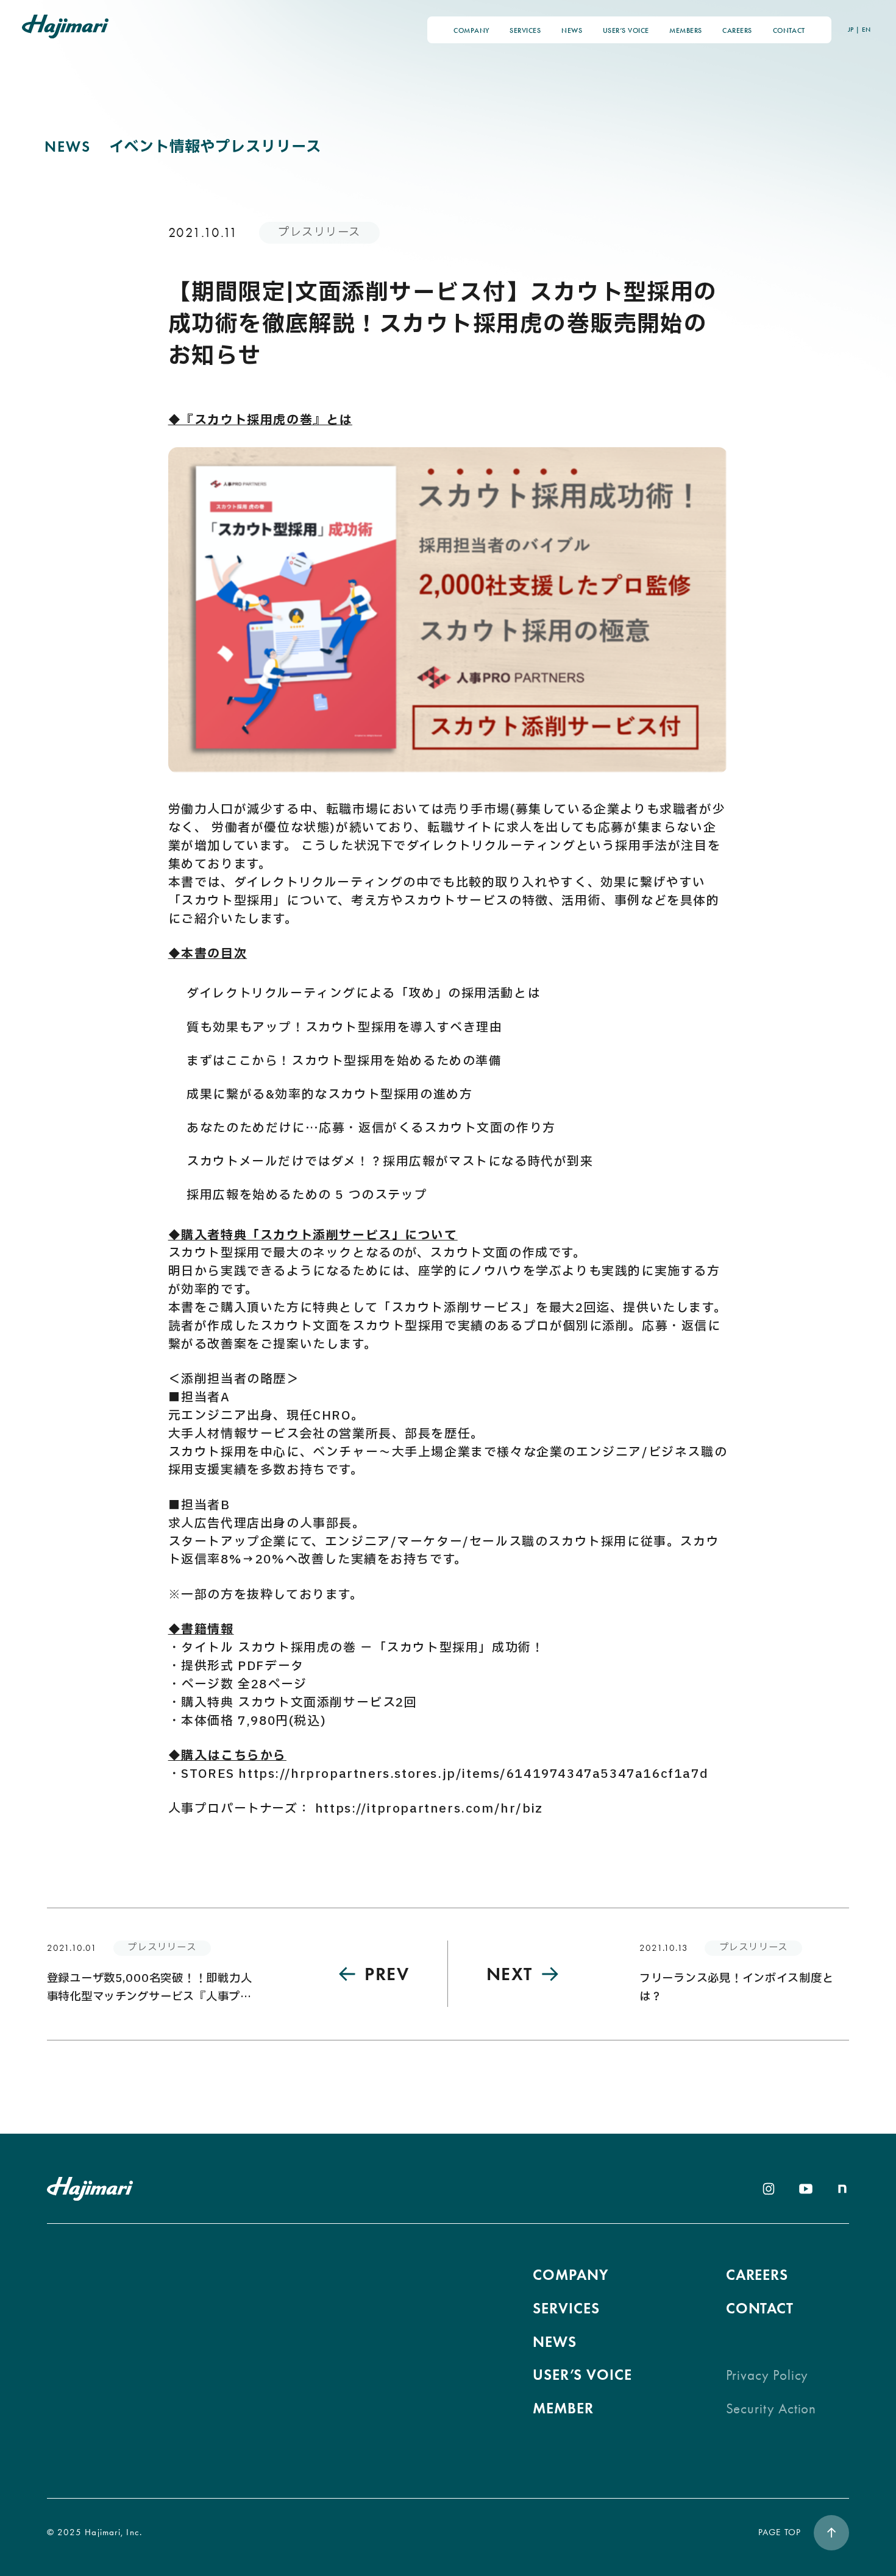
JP (851, 30)
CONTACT (789, 30)
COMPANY (471, 30)
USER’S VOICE (626, 30)
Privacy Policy (767, 2375)
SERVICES (525, 30)
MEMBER (563, 2408)
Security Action (771, 2409)
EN (866, 30)
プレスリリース (319, 232)
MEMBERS (685, 30)
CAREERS (737, 30)
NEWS (572, 30)
